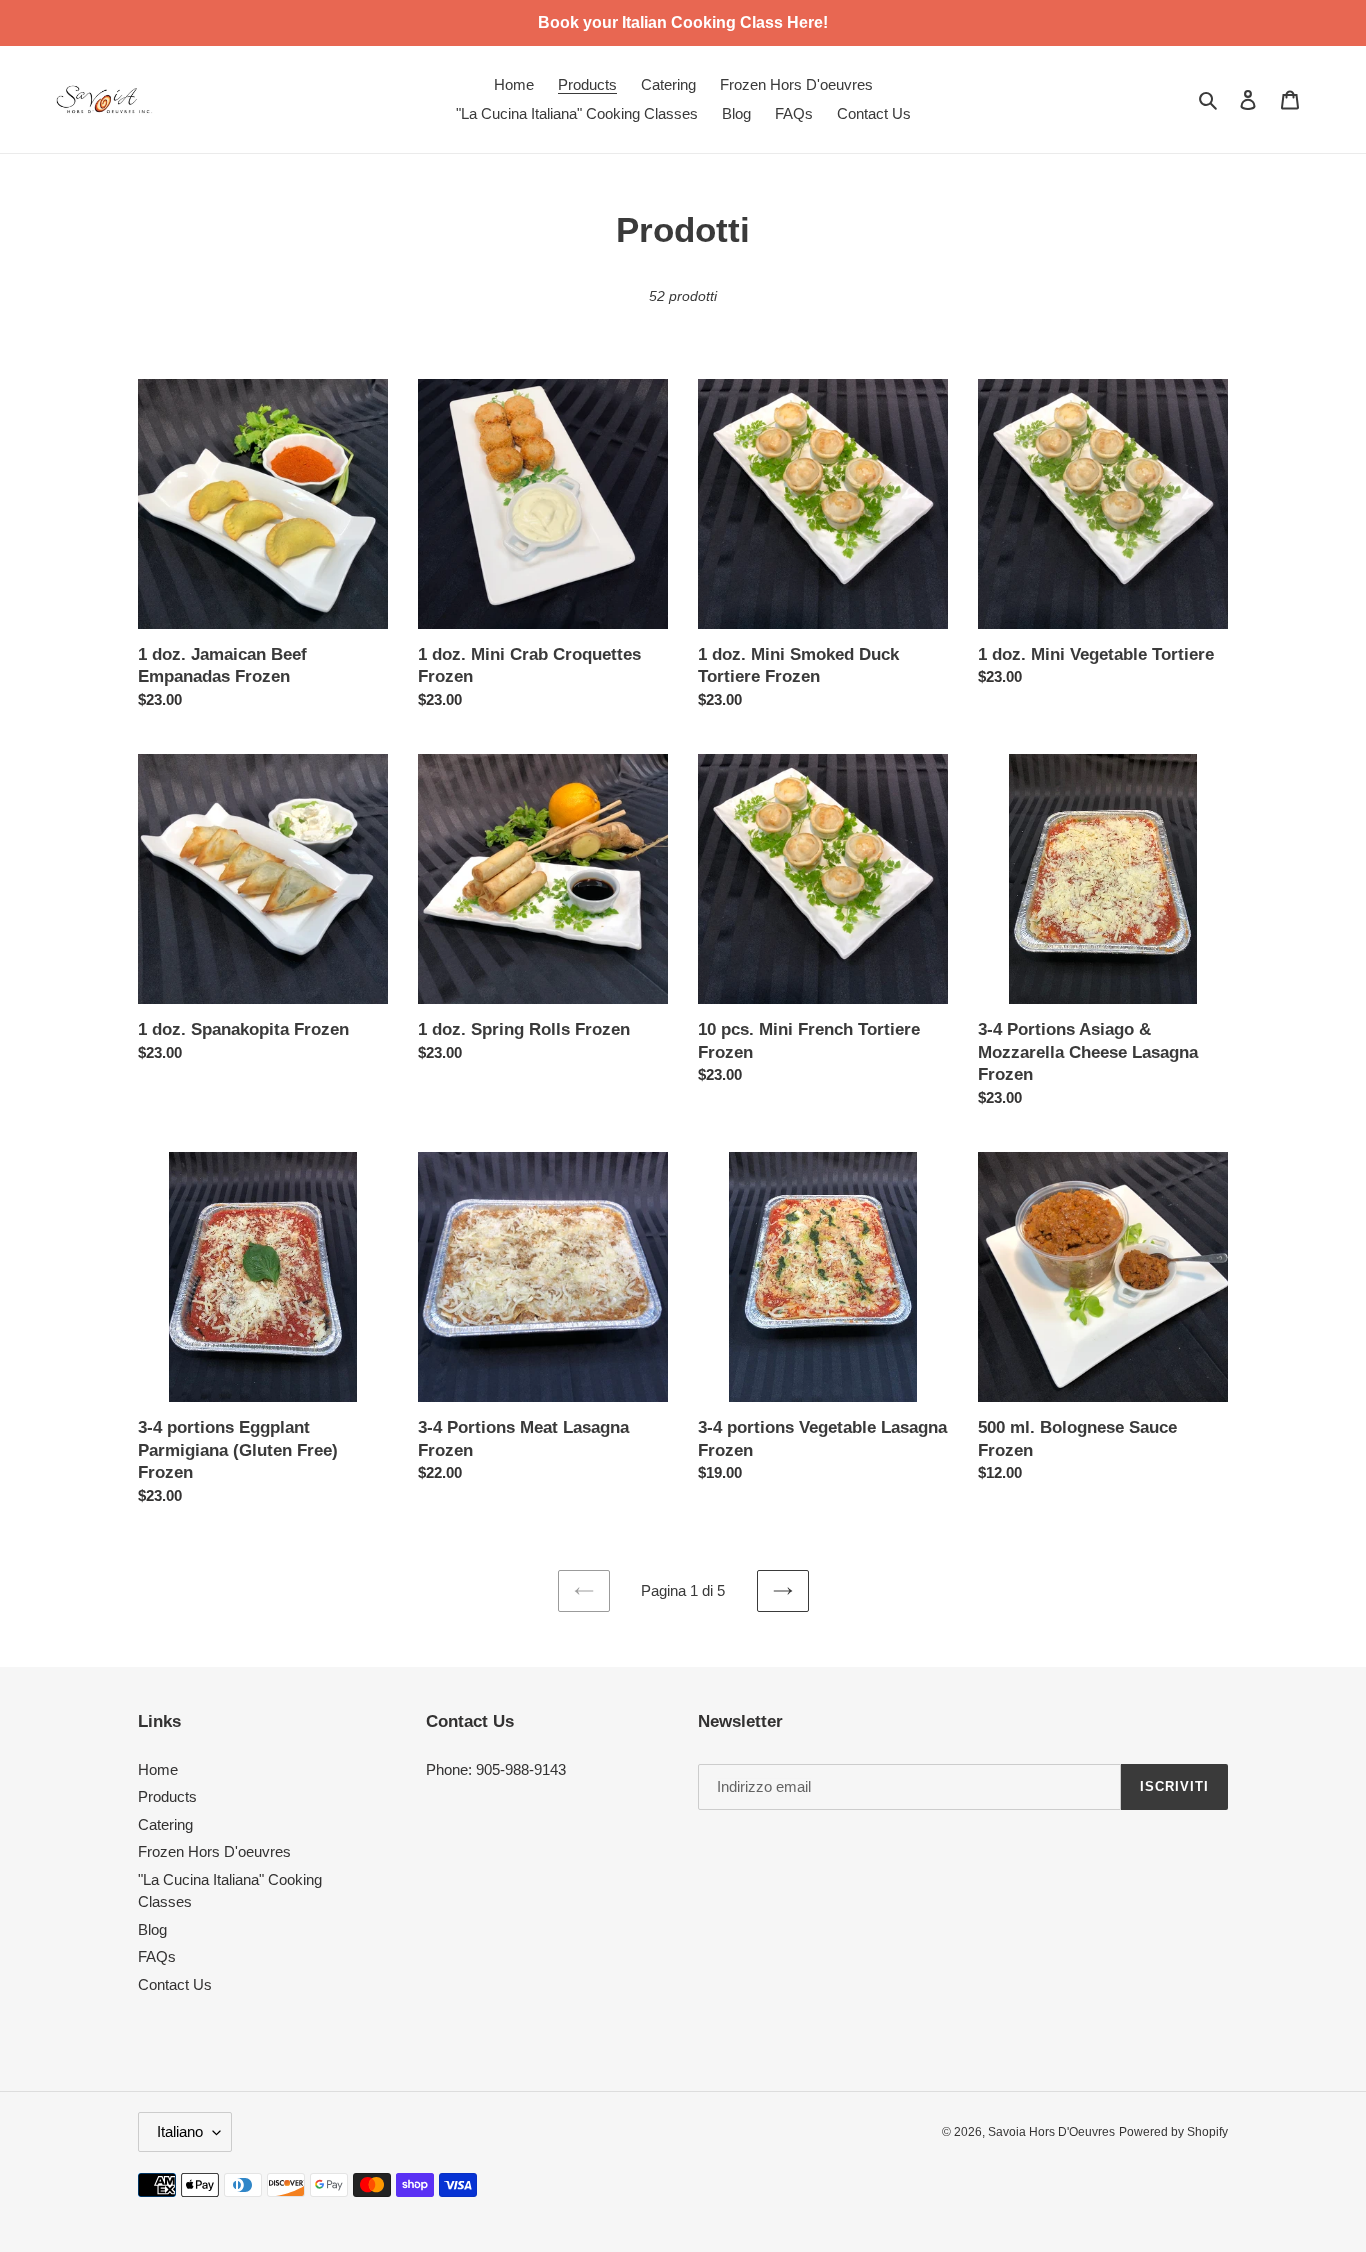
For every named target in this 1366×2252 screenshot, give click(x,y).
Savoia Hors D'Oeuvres (1051, 2132)
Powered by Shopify (1173, 2132)
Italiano (180, 2131)
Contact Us (175, 1984)
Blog (152, 1929)
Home (158, 1769)
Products (167, 1796)
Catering (165, 1824)
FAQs (157, 1956)
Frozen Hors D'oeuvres (214, 1851)
